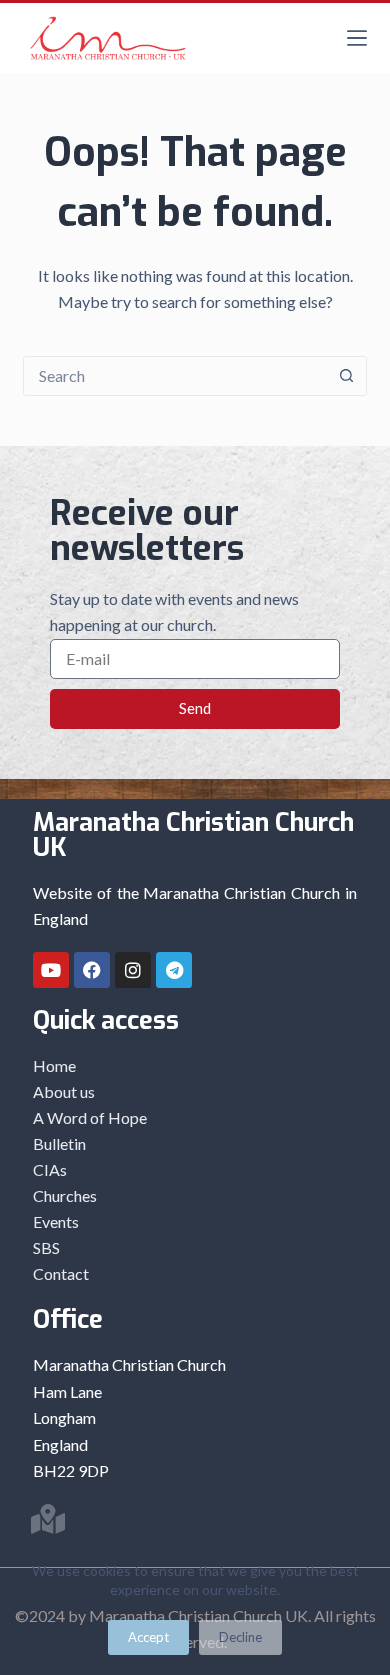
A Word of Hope (90, 1117)
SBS (46, 1247)
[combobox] (175, 376)
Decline (240, 1637)
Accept (148, 1637)
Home (54, 1065)
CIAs (50, 1169)
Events (56, 1221)
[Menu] (357, 38)
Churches (65, 1195)
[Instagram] (133, 970)
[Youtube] (51, 970)
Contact (61, 1273)
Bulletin (59, 1143)
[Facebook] (92, 970)
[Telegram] (174, 970)
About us (64, 1091)
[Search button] (347, 376)
